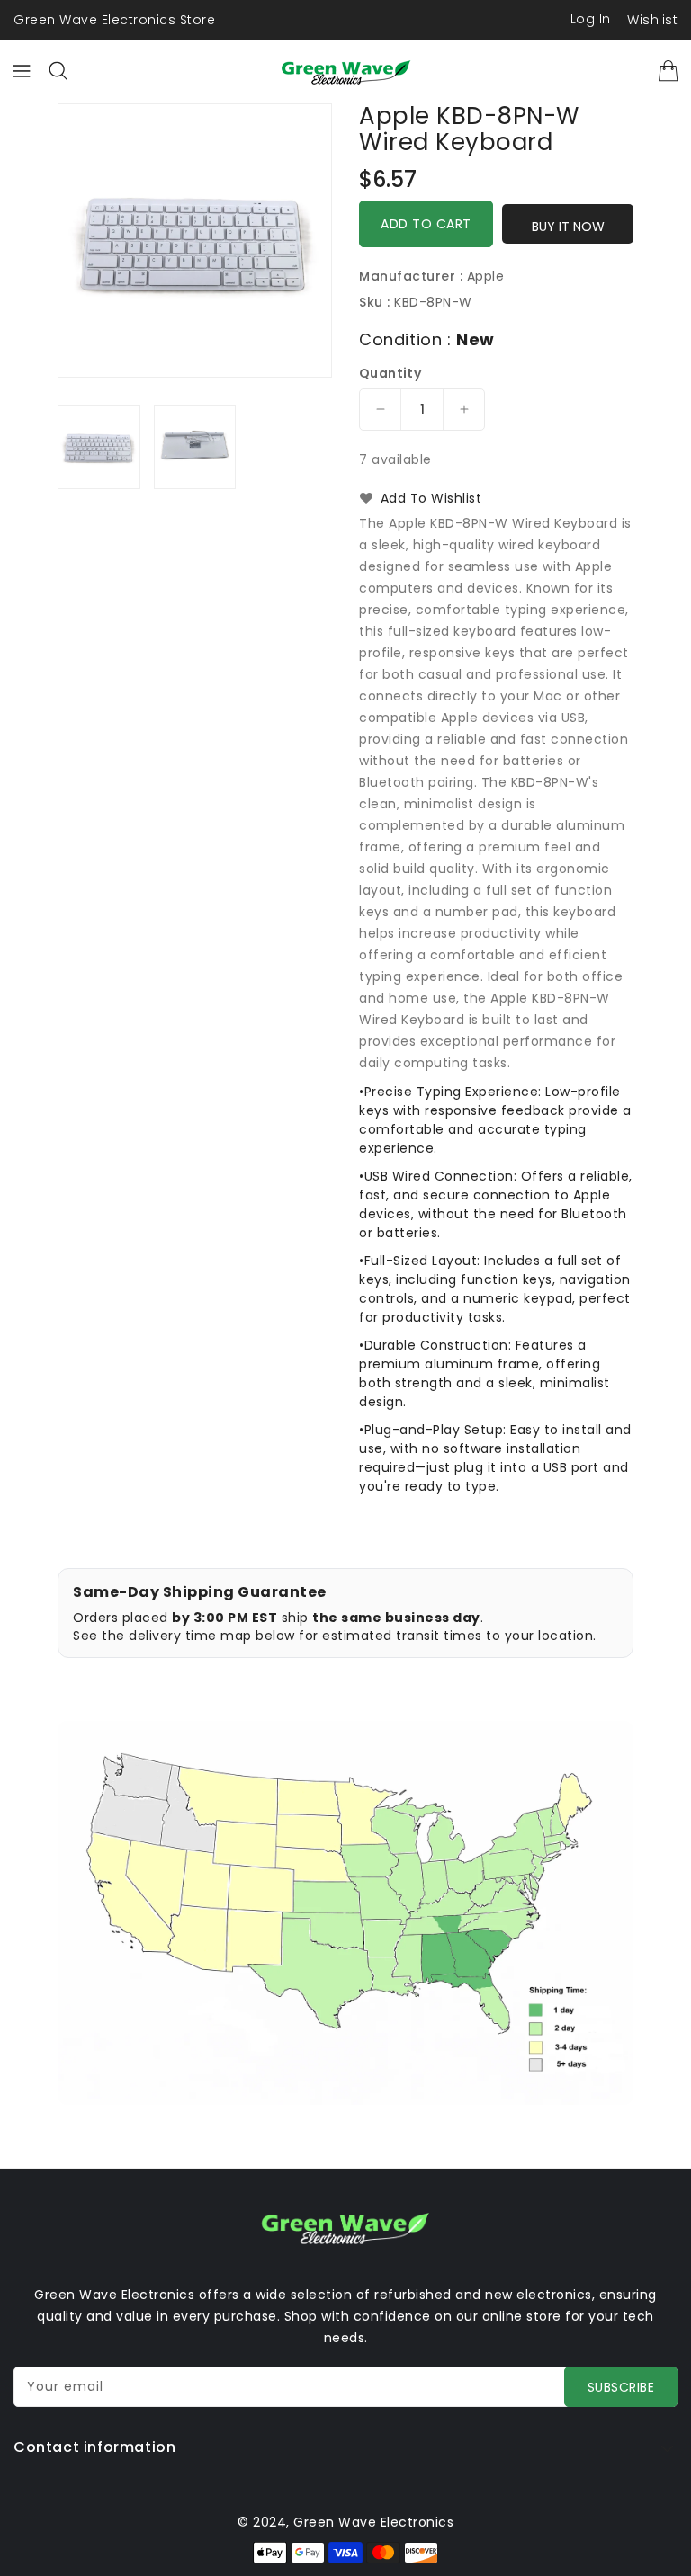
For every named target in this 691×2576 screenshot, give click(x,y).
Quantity (390, 373)
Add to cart (426, 224)
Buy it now (568, 227)
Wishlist (652, 20)
